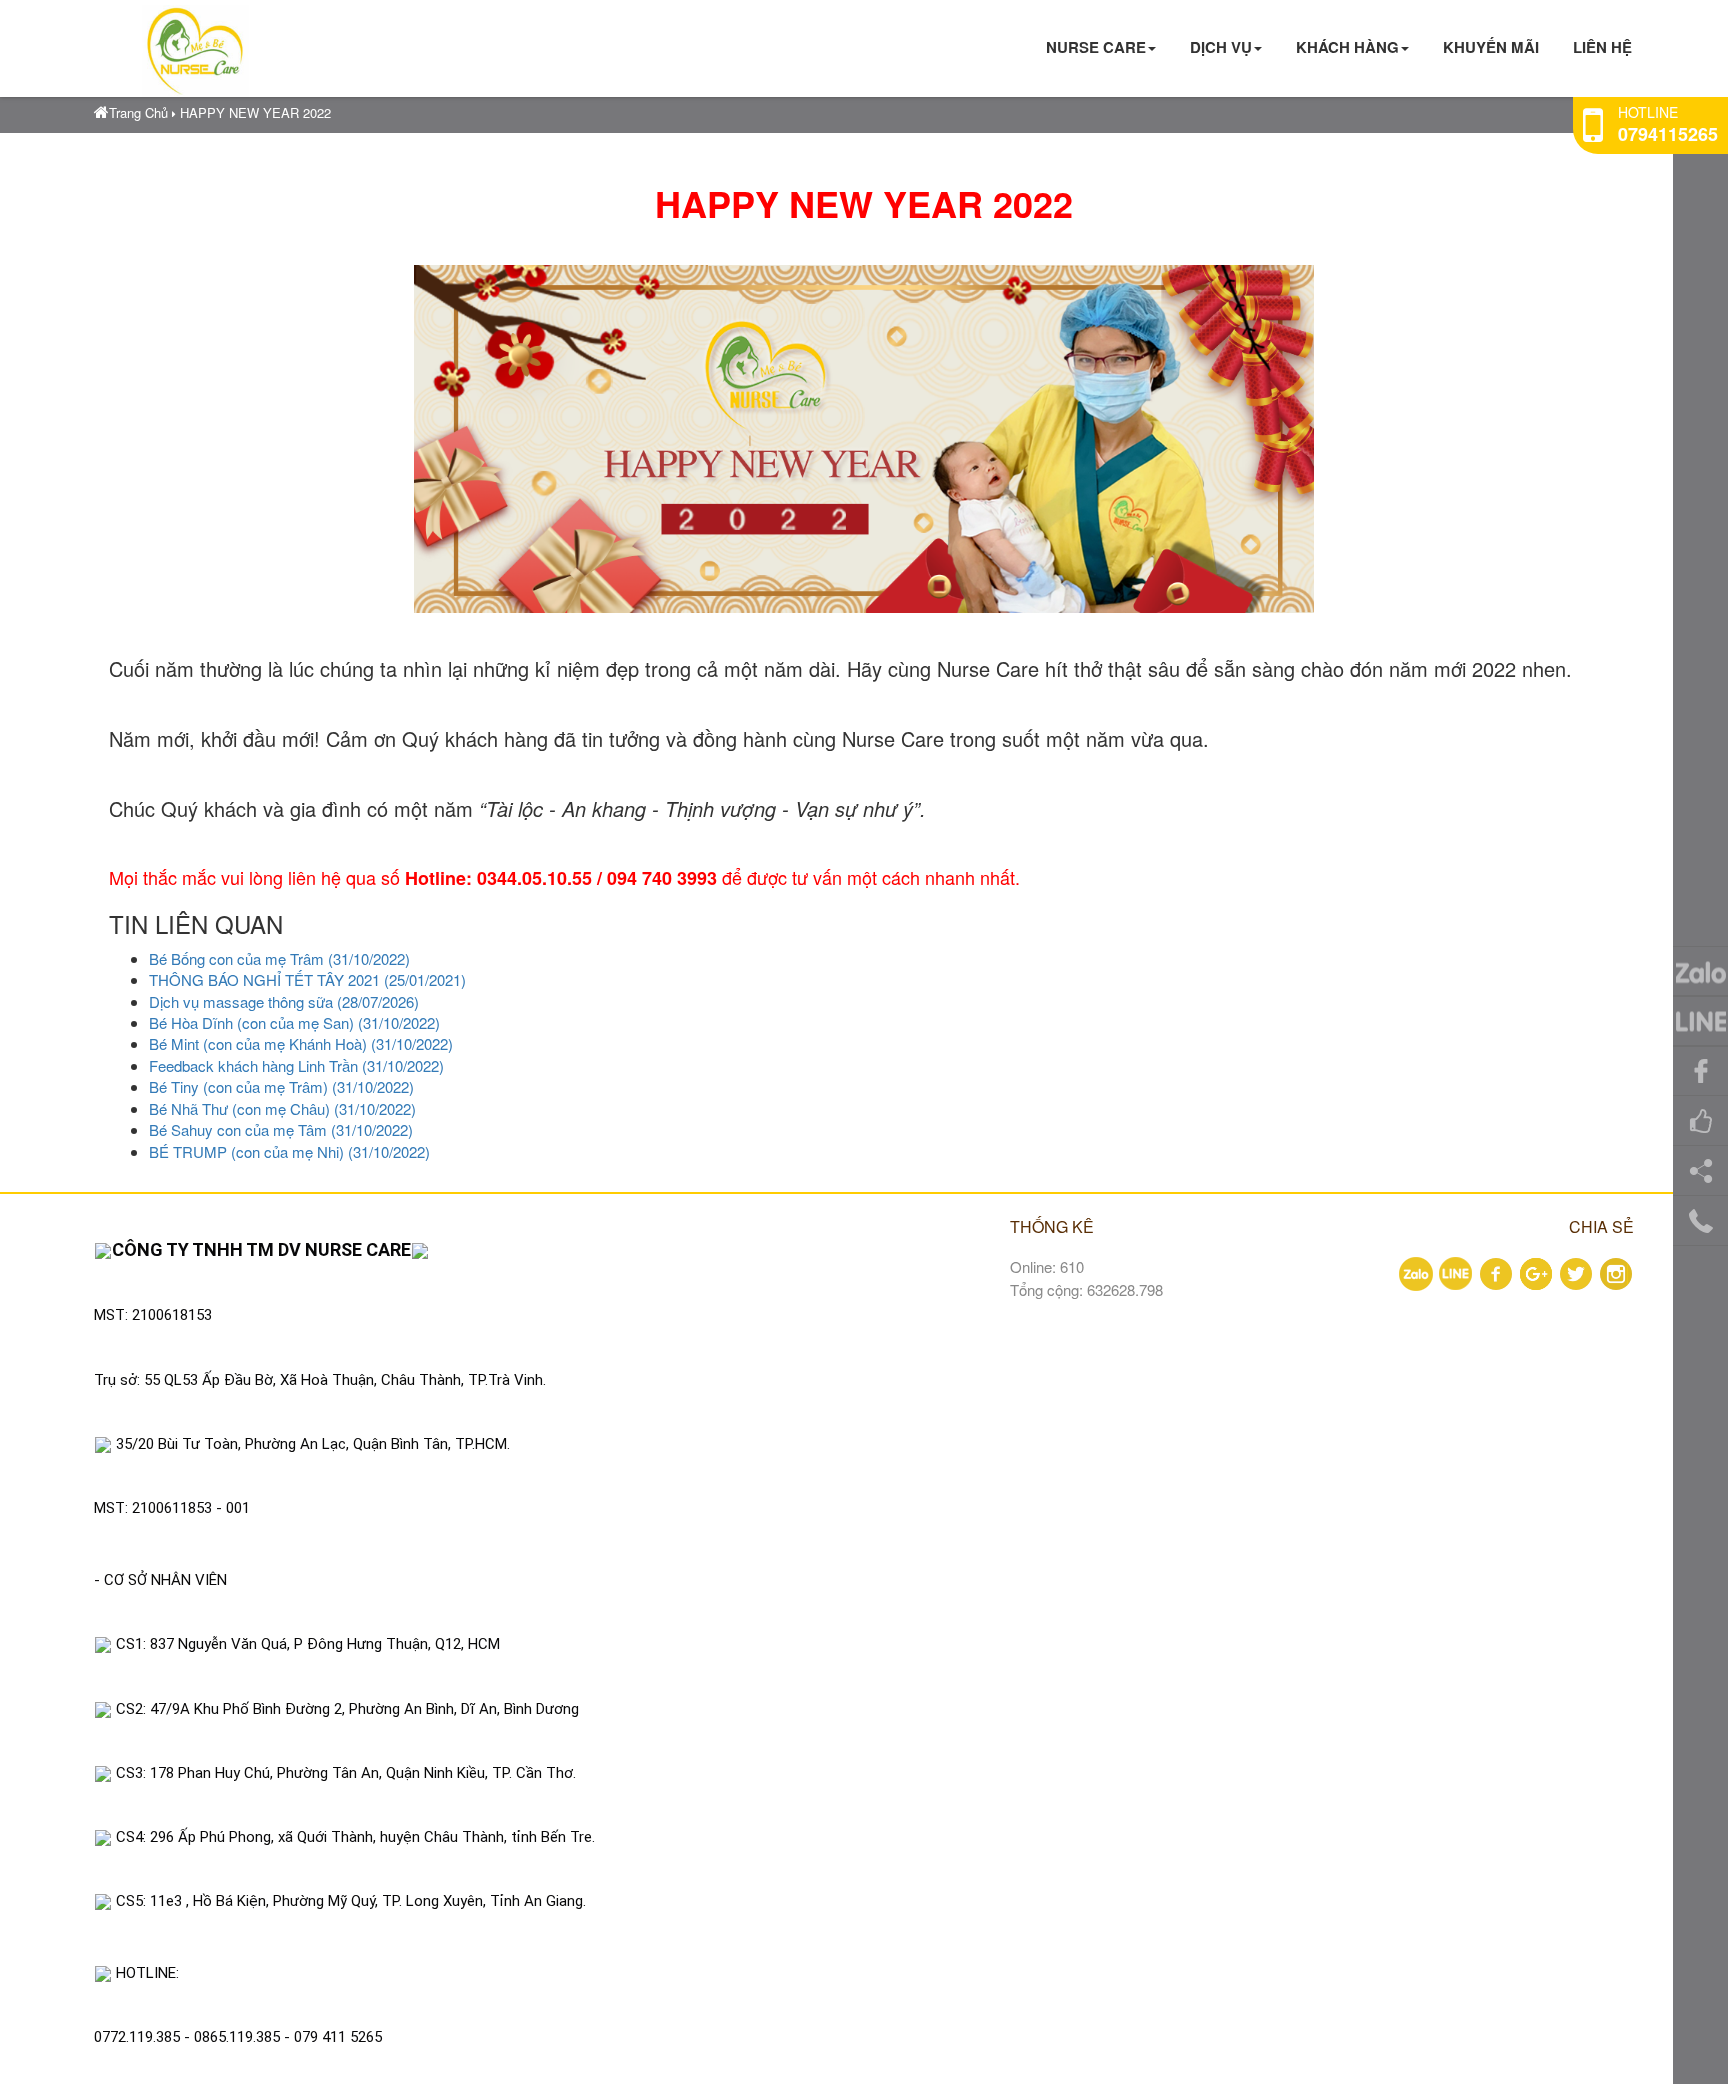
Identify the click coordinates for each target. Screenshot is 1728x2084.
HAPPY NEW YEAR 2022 (255, 112)
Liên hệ (1602, 47)
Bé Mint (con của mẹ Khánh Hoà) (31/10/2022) (301, 1043)
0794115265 (1668, 134)
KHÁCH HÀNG (1347, 47)
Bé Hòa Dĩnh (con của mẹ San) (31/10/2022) (294, 1022)
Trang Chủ (138, 112)
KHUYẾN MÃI (1491, 47)
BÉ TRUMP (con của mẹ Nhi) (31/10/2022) (289, 1151)
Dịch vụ (1221, 47)
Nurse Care (1096, 47)
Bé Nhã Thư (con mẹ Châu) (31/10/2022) (282, 1108)
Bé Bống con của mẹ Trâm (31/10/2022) (279, 958)
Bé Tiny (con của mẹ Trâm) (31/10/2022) (281, 1086)
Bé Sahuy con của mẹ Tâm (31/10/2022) (281, 1129)
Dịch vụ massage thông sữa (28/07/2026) (284, 1001)
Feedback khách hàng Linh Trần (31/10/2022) (296, 1065)
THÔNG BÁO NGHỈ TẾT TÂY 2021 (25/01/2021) (307, 979)
